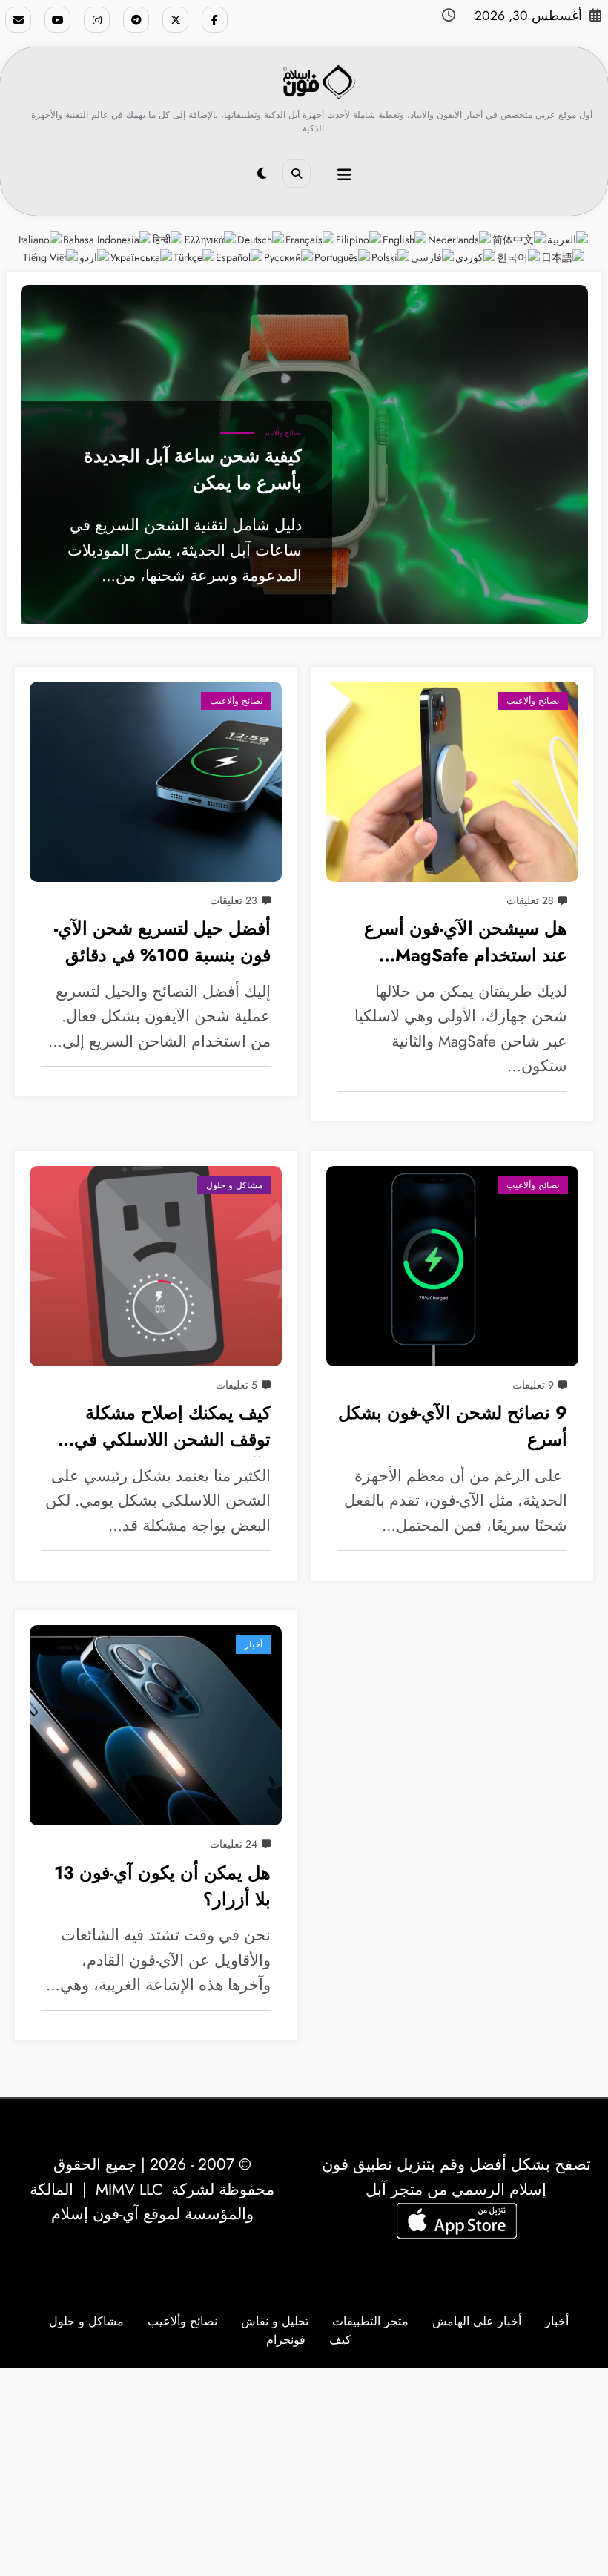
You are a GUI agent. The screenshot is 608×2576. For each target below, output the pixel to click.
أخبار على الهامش (477, 2321)
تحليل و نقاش (275, 2321)
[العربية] (568, 239)
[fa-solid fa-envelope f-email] (18, 20)
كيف (340, 2340)
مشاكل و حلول (234, 1185)
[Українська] (142, 257)
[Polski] (391, 257)
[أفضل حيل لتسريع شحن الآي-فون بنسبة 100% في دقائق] (156, 782)
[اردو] (95, 257)
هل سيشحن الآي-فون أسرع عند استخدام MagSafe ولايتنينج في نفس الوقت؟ (466, 944)
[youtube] (57, 20)
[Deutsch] (261, 239)
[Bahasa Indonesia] (108, 239)
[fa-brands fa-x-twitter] (175, 20)
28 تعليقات (530, 900)
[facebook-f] (215, 20)
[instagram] (97, 20)
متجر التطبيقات (370, 2321)
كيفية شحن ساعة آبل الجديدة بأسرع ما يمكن (193, 470)
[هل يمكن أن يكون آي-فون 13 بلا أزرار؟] (156, 1725)
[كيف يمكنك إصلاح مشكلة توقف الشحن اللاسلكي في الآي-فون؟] (156, 1266)
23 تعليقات (234, 900)
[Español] (240, 257)
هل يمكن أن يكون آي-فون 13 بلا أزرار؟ (162, 1886)
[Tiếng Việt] (51, 257)
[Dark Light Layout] (262, 174)
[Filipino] (359, 239)
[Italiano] (41, 239)
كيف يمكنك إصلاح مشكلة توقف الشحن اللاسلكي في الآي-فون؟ (172, 1429)
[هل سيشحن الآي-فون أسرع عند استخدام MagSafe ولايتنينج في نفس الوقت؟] (452, 782)
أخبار (254, 1644)
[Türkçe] (195, 257)
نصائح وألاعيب (281, 433)
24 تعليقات (234, 1844)
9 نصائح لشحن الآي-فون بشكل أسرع (453, 1426)
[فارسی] (433, 257)
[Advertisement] (304, 2472)
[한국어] (519, 257)
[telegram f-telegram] (136, 20)
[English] (405, 239)
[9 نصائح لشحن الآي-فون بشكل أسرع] (452, 1266)
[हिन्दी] (168, 239)
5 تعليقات (237, 1385)
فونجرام (286, 2340)
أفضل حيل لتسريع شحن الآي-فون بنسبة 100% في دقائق (162, 942)
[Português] (343, 257)
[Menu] (344, 175)
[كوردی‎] (476, 257)
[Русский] (289, 257)
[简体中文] (520, 239)
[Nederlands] (460, 239)
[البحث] (297, 174)
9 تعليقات (533, 1385)
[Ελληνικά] (211, 239)
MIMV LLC (129, 2190)
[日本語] (564, 257)
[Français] (311, 239)
